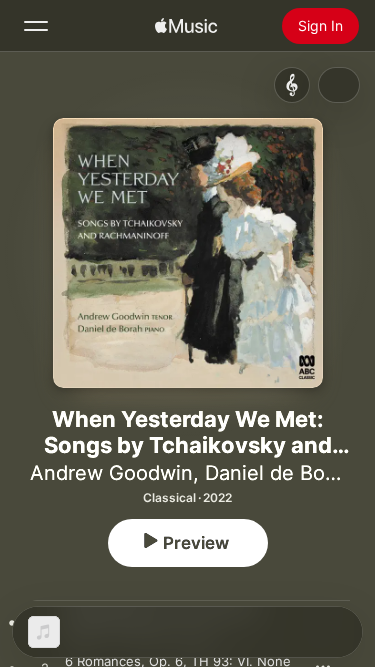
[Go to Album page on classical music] (292, 85)
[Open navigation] (36, 26)
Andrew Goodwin (111, 473)
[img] (186, 26)
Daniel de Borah (280, 473)
